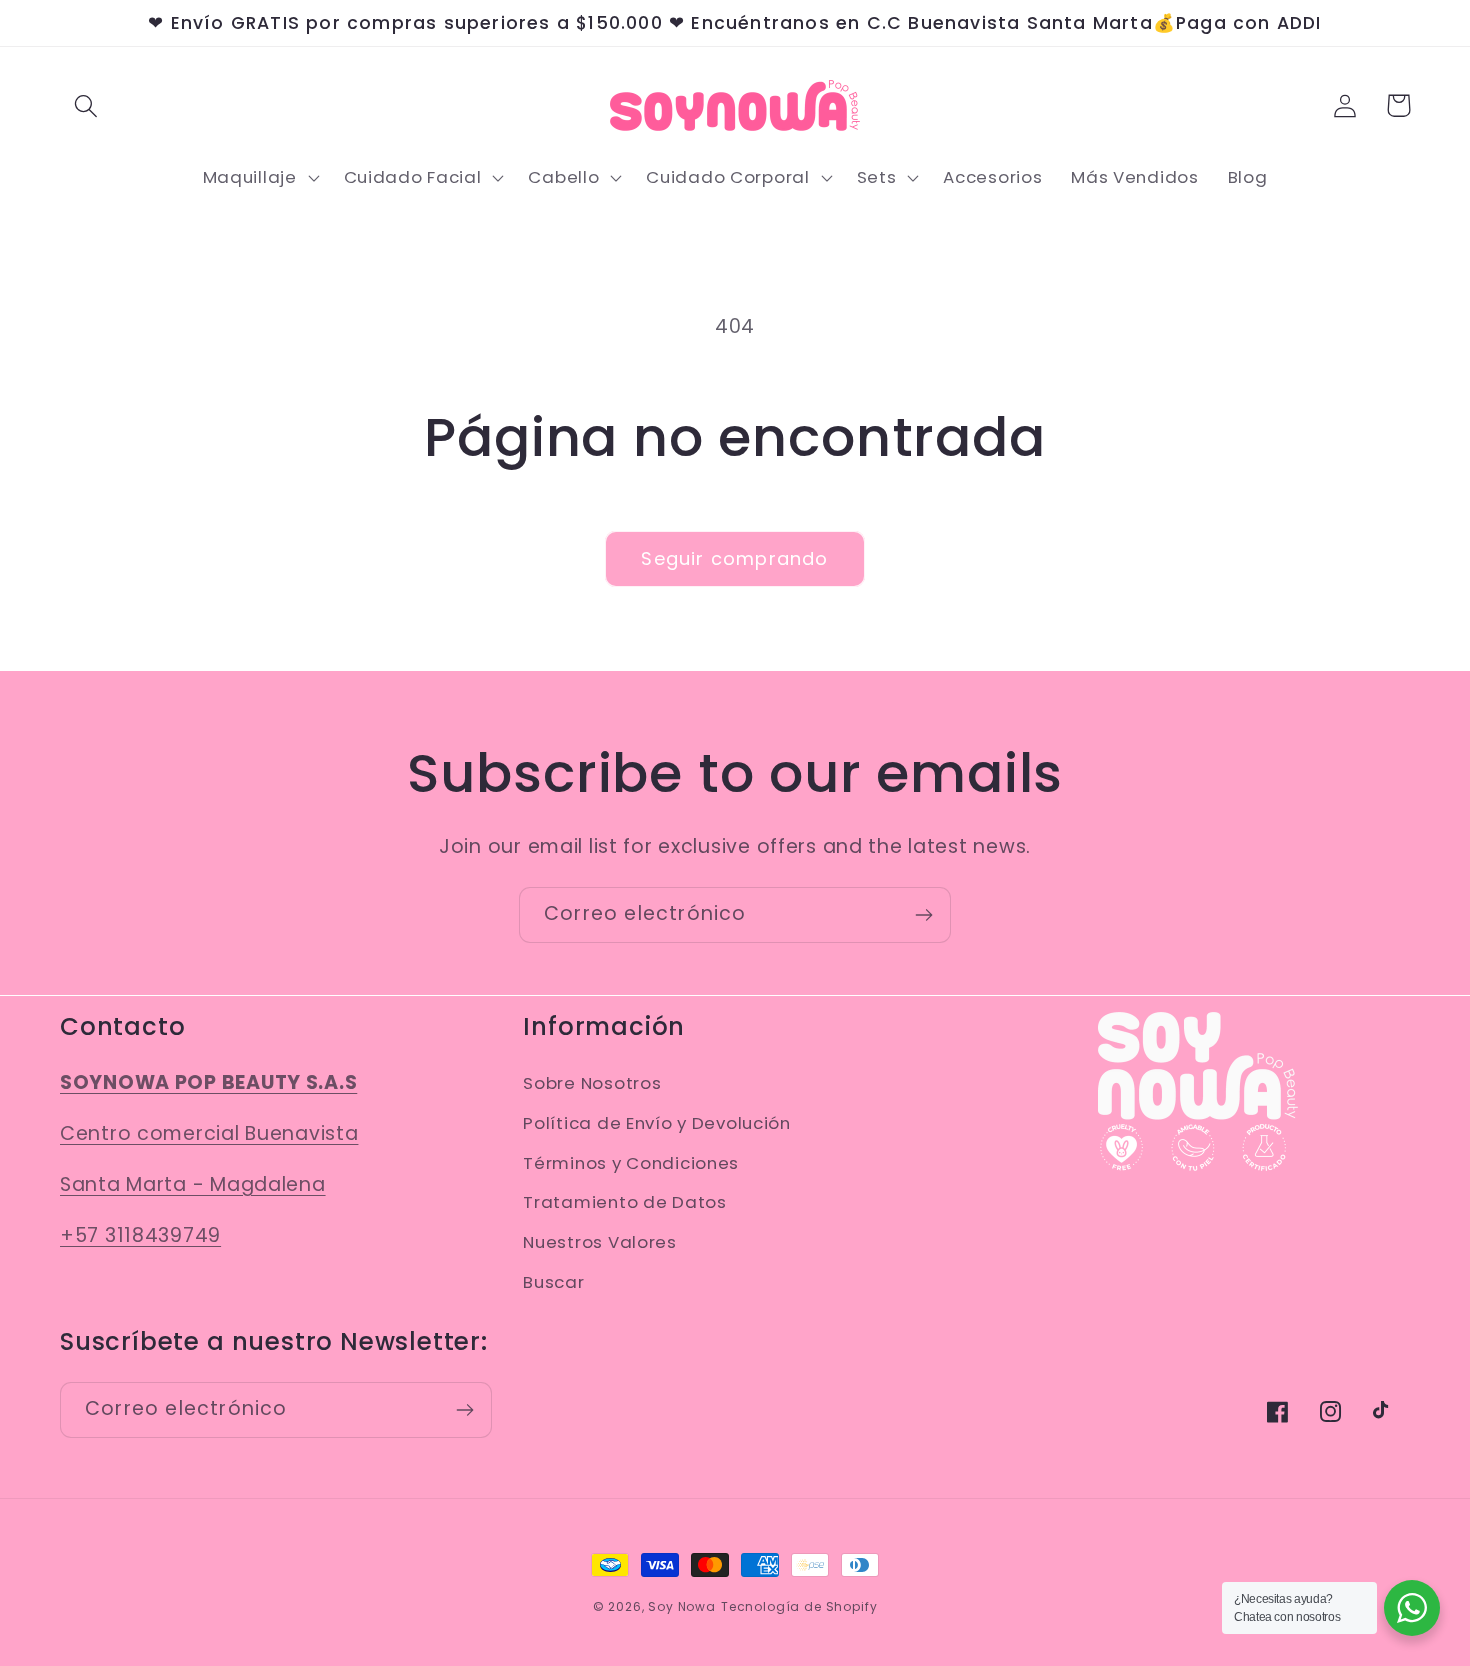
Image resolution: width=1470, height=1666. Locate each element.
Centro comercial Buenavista (209, 1133)
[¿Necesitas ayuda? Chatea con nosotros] (1412, 1608)
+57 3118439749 (140, 1235)
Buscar (553, 1282)
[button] (86, 105)
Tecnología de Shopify (799, 1606)
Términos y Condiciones (631, 1163)
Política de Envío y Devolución (657, 1123)
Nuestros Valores (600, 1242)
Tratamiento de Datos (624, 1202)
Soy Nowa (682, 1606)
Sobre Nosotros (592, 1083)
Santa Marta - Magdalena (193, 1184)
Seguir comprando (734, 558)
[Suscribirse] (923, 915)
